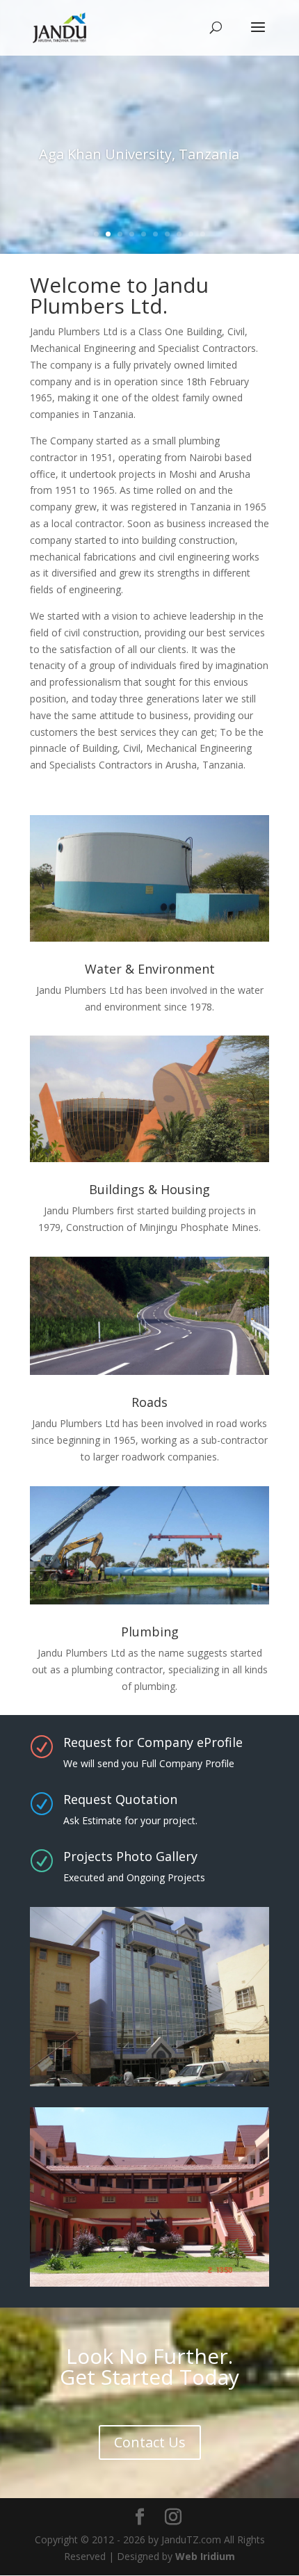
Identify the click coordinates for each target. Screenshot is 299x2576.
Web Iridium (205, 2556)
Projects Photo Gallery (130, 1856)
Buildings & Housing (149, 1189)
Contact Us (150, 2442)
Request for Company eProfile (153, 1742)
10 (203, 234)
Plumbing (150, 1632)
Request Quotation (120, 1799)
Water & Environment (150, 969)
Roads (149, 1402)
